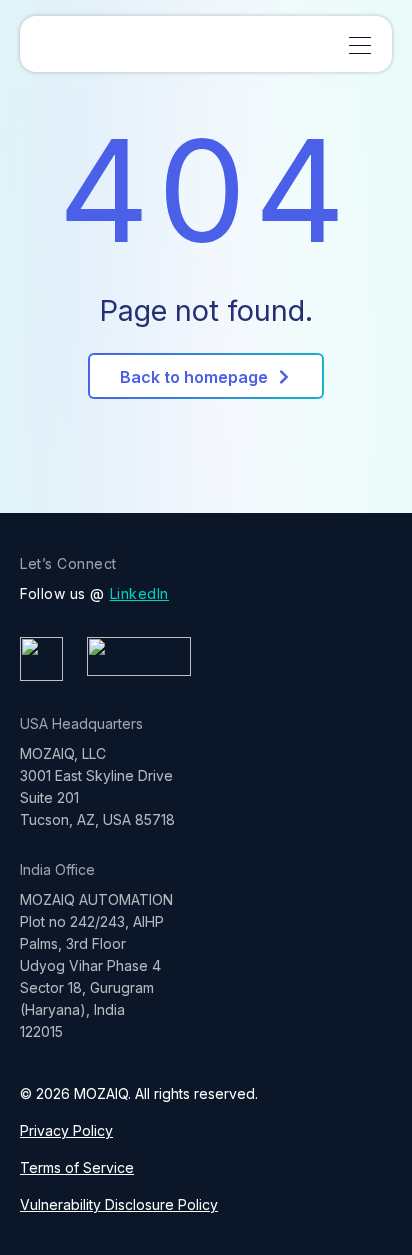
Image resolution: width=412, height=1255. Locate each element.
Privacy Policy (66, 1130)
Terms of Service (77, 1167)
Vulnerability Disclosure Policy (119, 1204)
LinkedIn (139, 593)
